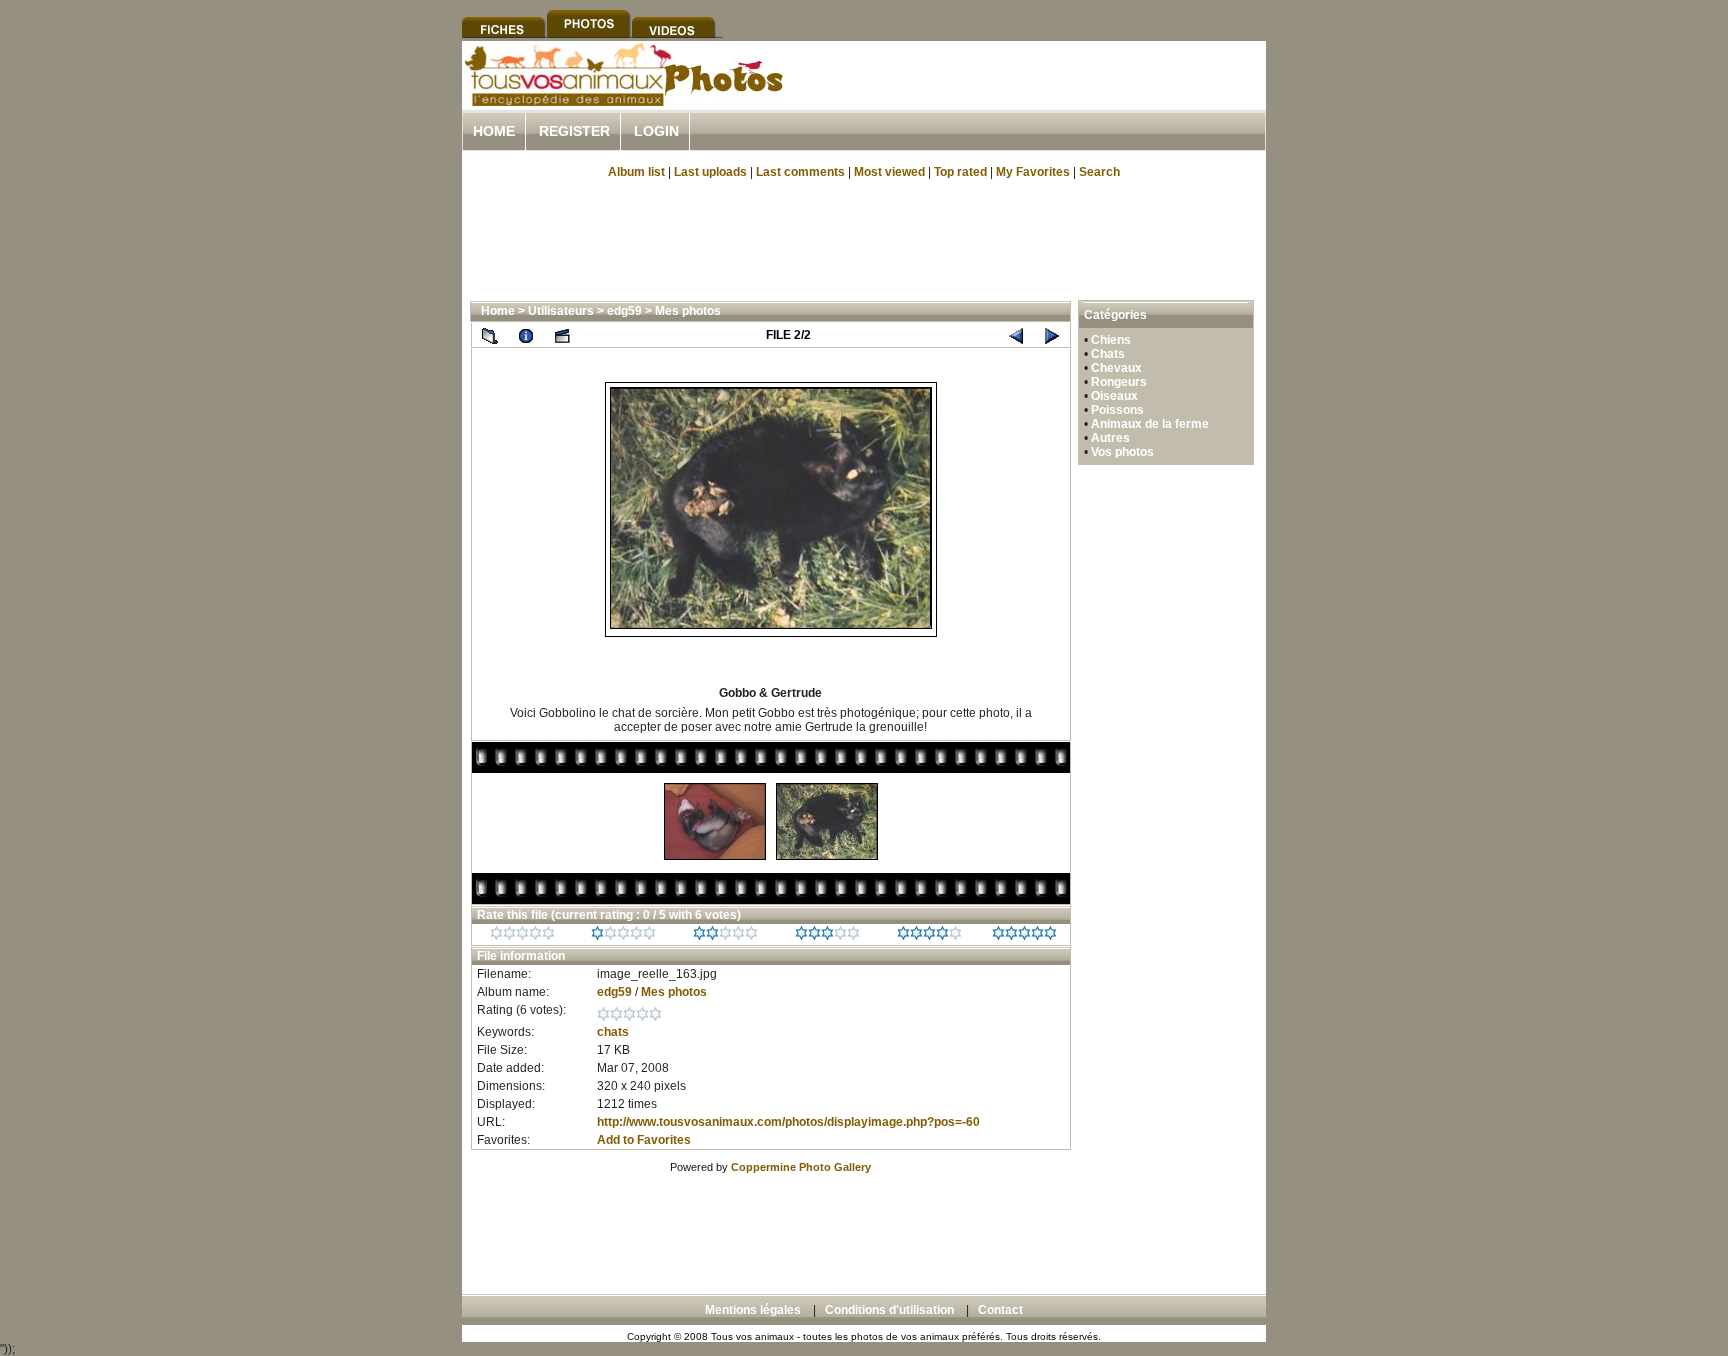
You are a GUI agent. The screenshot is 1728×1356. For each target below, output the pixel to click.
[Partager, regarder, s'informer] (622, 103)
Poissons (1117, 410)
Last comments (800, 172)
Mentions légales (753, 1310)
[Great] (1024, 936)
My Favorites (1033, 172)
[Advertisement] (1032, 98)
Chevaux (1116, 368)
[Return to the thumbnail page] (490, 335)
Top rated (960, 172)
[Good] (827, 936)
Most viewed (889, 172)
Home (494, 131)
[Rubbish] (522, 936)
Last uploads (710, 172)
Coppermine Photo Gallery (801, 1167)
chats (613, 1032)
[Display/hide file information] (526, 335)
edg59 (624, 311)
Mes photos (688, 311)
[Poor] (623, 936)
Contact (1000, 1310)
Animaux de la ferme (1150, 424)
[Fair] (725, 936)
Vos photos (1122, 452)
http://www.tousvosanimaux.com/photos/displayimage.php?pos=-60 (788, 1122)
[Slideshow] (562, 335)
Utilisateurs (561, 311)
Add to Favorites (644, 1140)
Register (574, 131)
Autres (1110, 438)
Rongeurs (1119, 382)
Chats (1108, 354)
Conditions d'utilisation (889, 1310)
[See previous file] (1016, 335)
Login (656, 131)
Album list (636, 172)
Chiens (1111, 340)
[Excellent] (929, 936)
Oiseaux (1114, 396)
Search (1099, 172)
